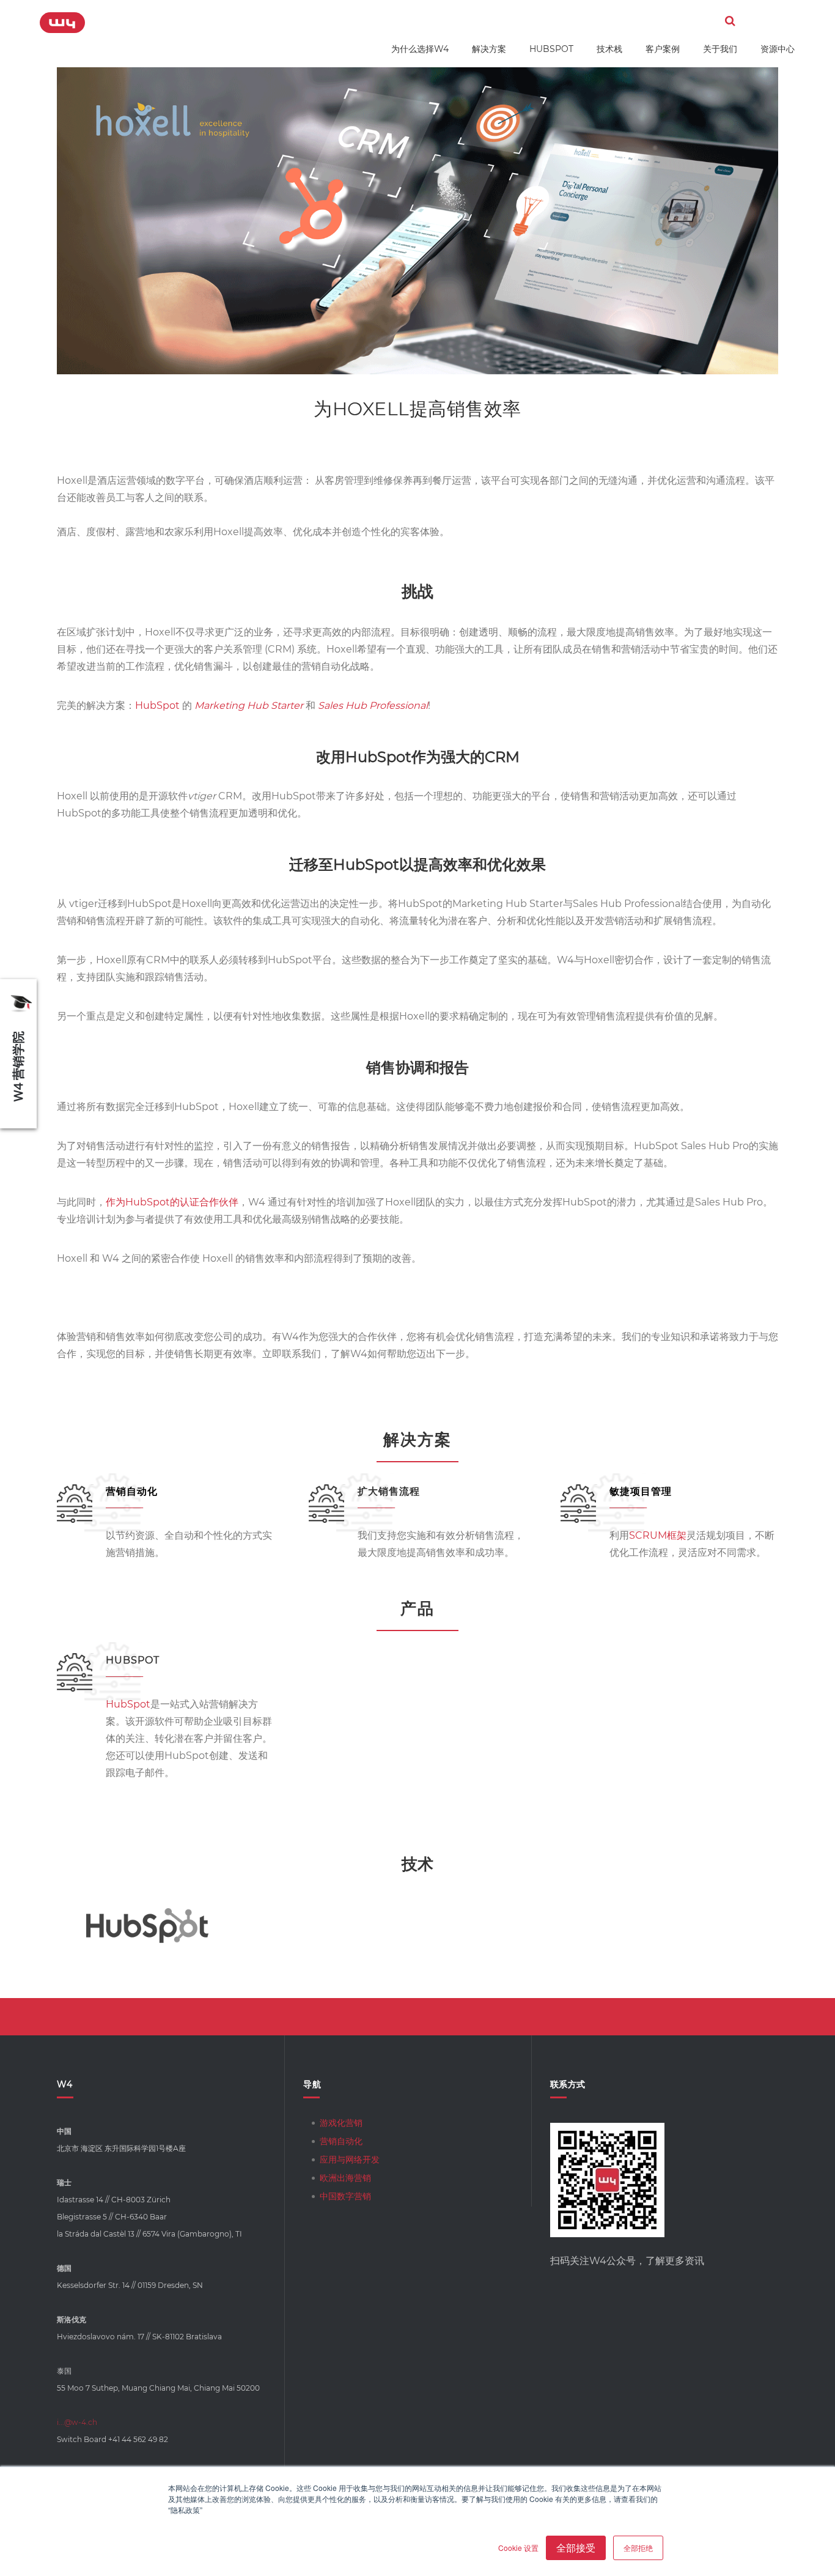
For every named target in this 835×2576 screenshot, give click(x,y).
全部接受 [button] (576, 2548)
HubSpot (157, 705)
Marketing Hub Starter (249, 705)
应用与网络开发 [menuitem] (350, 2160)
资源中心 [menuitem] (778, 49)
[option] (147, 1926)
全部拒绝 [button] (638, 2548)
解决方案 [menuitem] (489, 49)
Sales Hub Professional (373, 705)
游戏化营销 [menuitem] (341, 2123)
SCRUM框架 (658, 1535)
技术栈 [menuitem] (609, 49)
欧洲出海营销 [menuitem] (345, 2178)
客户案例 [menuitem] (663, 49)
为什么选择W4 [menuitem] (420, 49)
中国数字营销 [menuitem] (345, 2196)
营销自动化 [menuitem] (341, 2141)
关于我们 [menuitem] (720, 49)
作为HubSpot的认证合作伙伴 (172, 1202)
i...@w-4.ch (77, 2422)
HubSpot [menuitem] (551, 49)
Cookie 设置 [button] (518, 2548)
